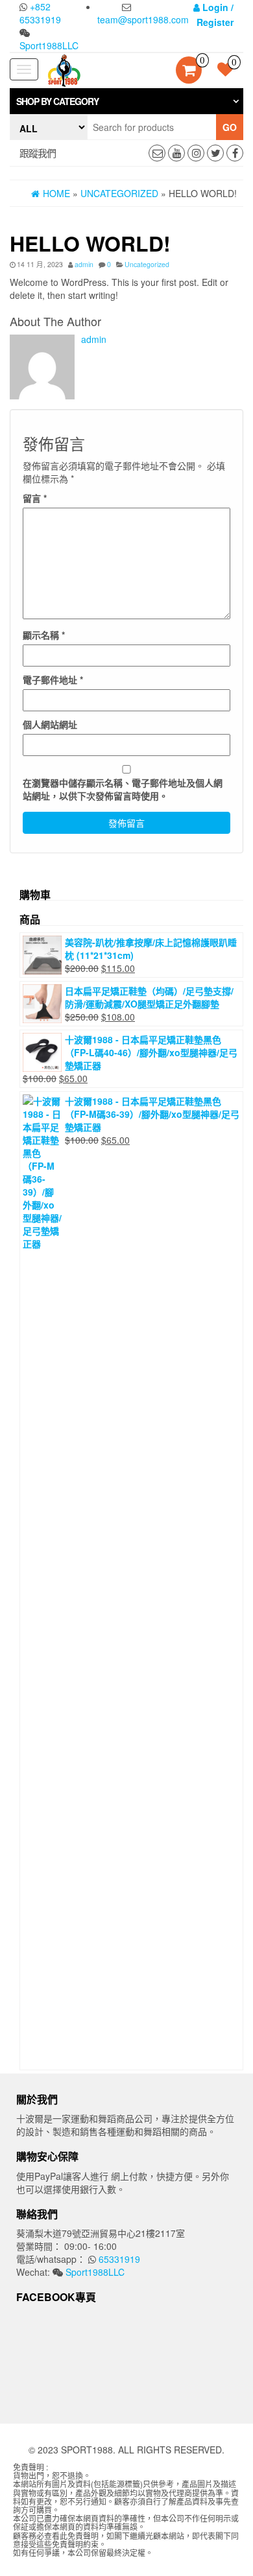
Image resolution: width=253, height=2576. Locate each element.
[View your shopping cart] (189, 71)
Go (230, 127)
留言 (35, 498)
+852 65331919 (40, 13)
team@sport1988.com (143, 19)
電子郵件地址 (53, 679)
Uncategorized (147, 264)
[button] (126, 101)
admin (84, 264)
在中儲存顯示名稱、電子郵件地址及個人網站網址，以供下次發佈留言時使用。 (123, 789)
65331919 (118, 2259)
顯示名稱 (44, 635)
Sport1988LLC (49, 45)
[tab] (126, 101)
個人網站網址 (50, 724)
